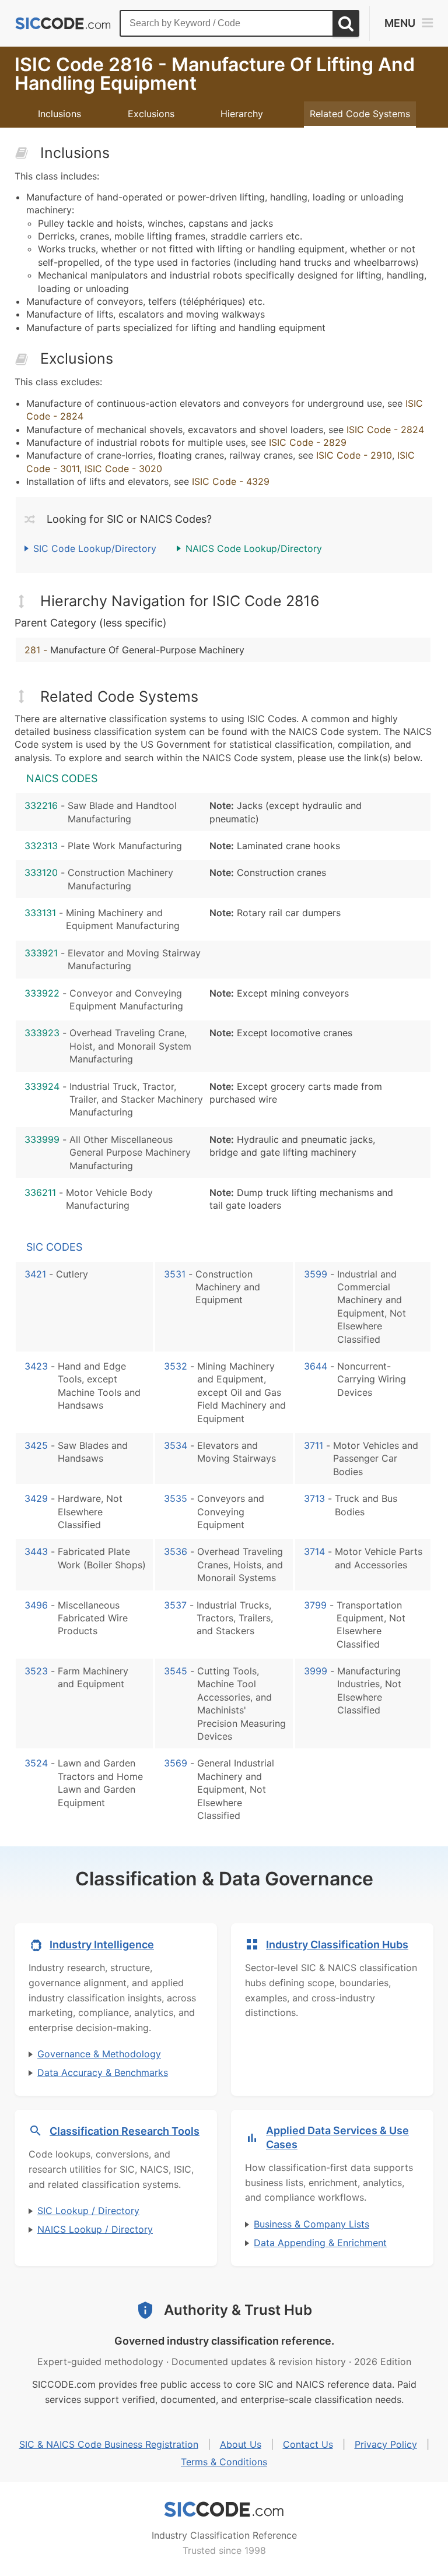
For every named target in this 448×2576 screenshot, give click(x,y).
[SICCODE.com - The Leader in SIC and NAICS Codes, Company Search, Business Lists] (63, 24)
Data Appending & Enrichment (320, 2243)
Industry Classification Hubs (337, 1945)
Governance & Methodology (99, 2054)
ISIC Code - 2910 (354, 455)
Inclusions (60, 114)
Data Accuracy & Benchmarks (103, 2072)
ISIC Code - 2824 (385, 430)
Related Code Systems (360, 114)
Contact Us (308, 2444)
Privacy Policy (386, 2444)
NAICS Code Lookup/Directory (254, 548)
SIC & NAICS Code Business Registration (109, 2444)
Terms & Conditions (224, 2462)
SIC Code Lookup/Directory (95, 548)
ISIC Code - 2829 (308, 442)
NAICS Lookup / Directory (95, 2229)
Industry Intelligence (102, 1945)
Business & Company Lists (311, 2224)
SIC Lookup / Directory (88, 2211)
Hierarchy (242, 114)
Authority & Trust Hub (238, 2310)
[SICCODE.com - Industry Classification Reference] (224, 2510)
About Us (241, 2444)
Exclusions (151, 114)
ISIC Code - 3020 (123, 469)
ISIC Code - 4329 (231, 481)
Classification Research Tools (125, 2131)
